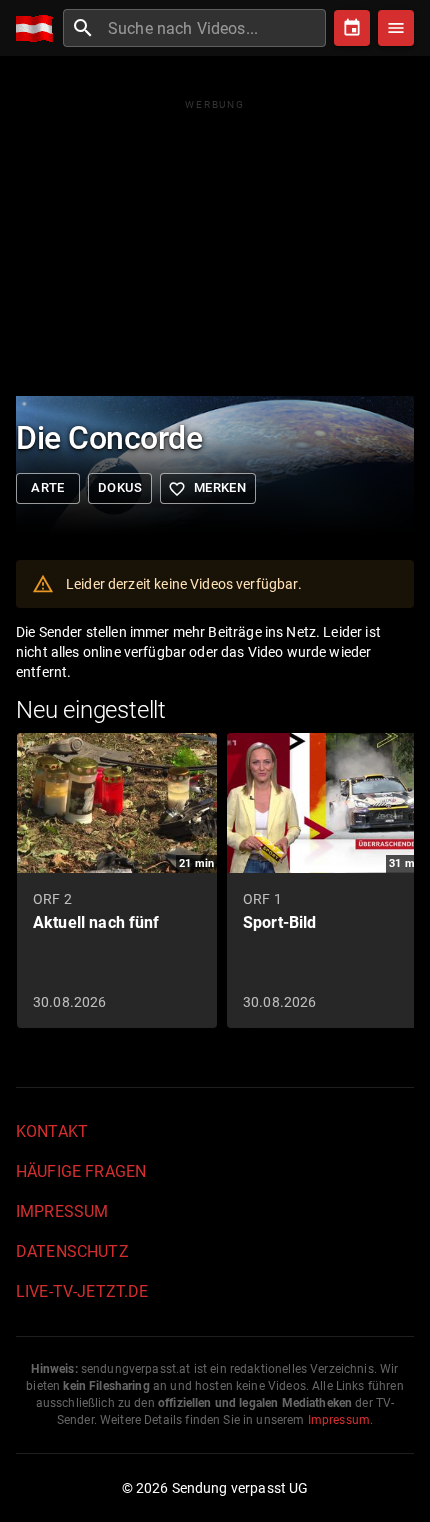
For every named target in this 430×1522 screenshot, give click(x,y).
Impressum (62, 1211)
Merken (207, 489)
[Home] (39, 28)
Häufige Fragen (81, 1171)
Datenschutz (72, 1251)
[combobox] (214, 28)
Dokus (120, 487)
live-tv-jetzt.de (82, 1291)
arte (48, 487)
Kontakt (52, 1131)
